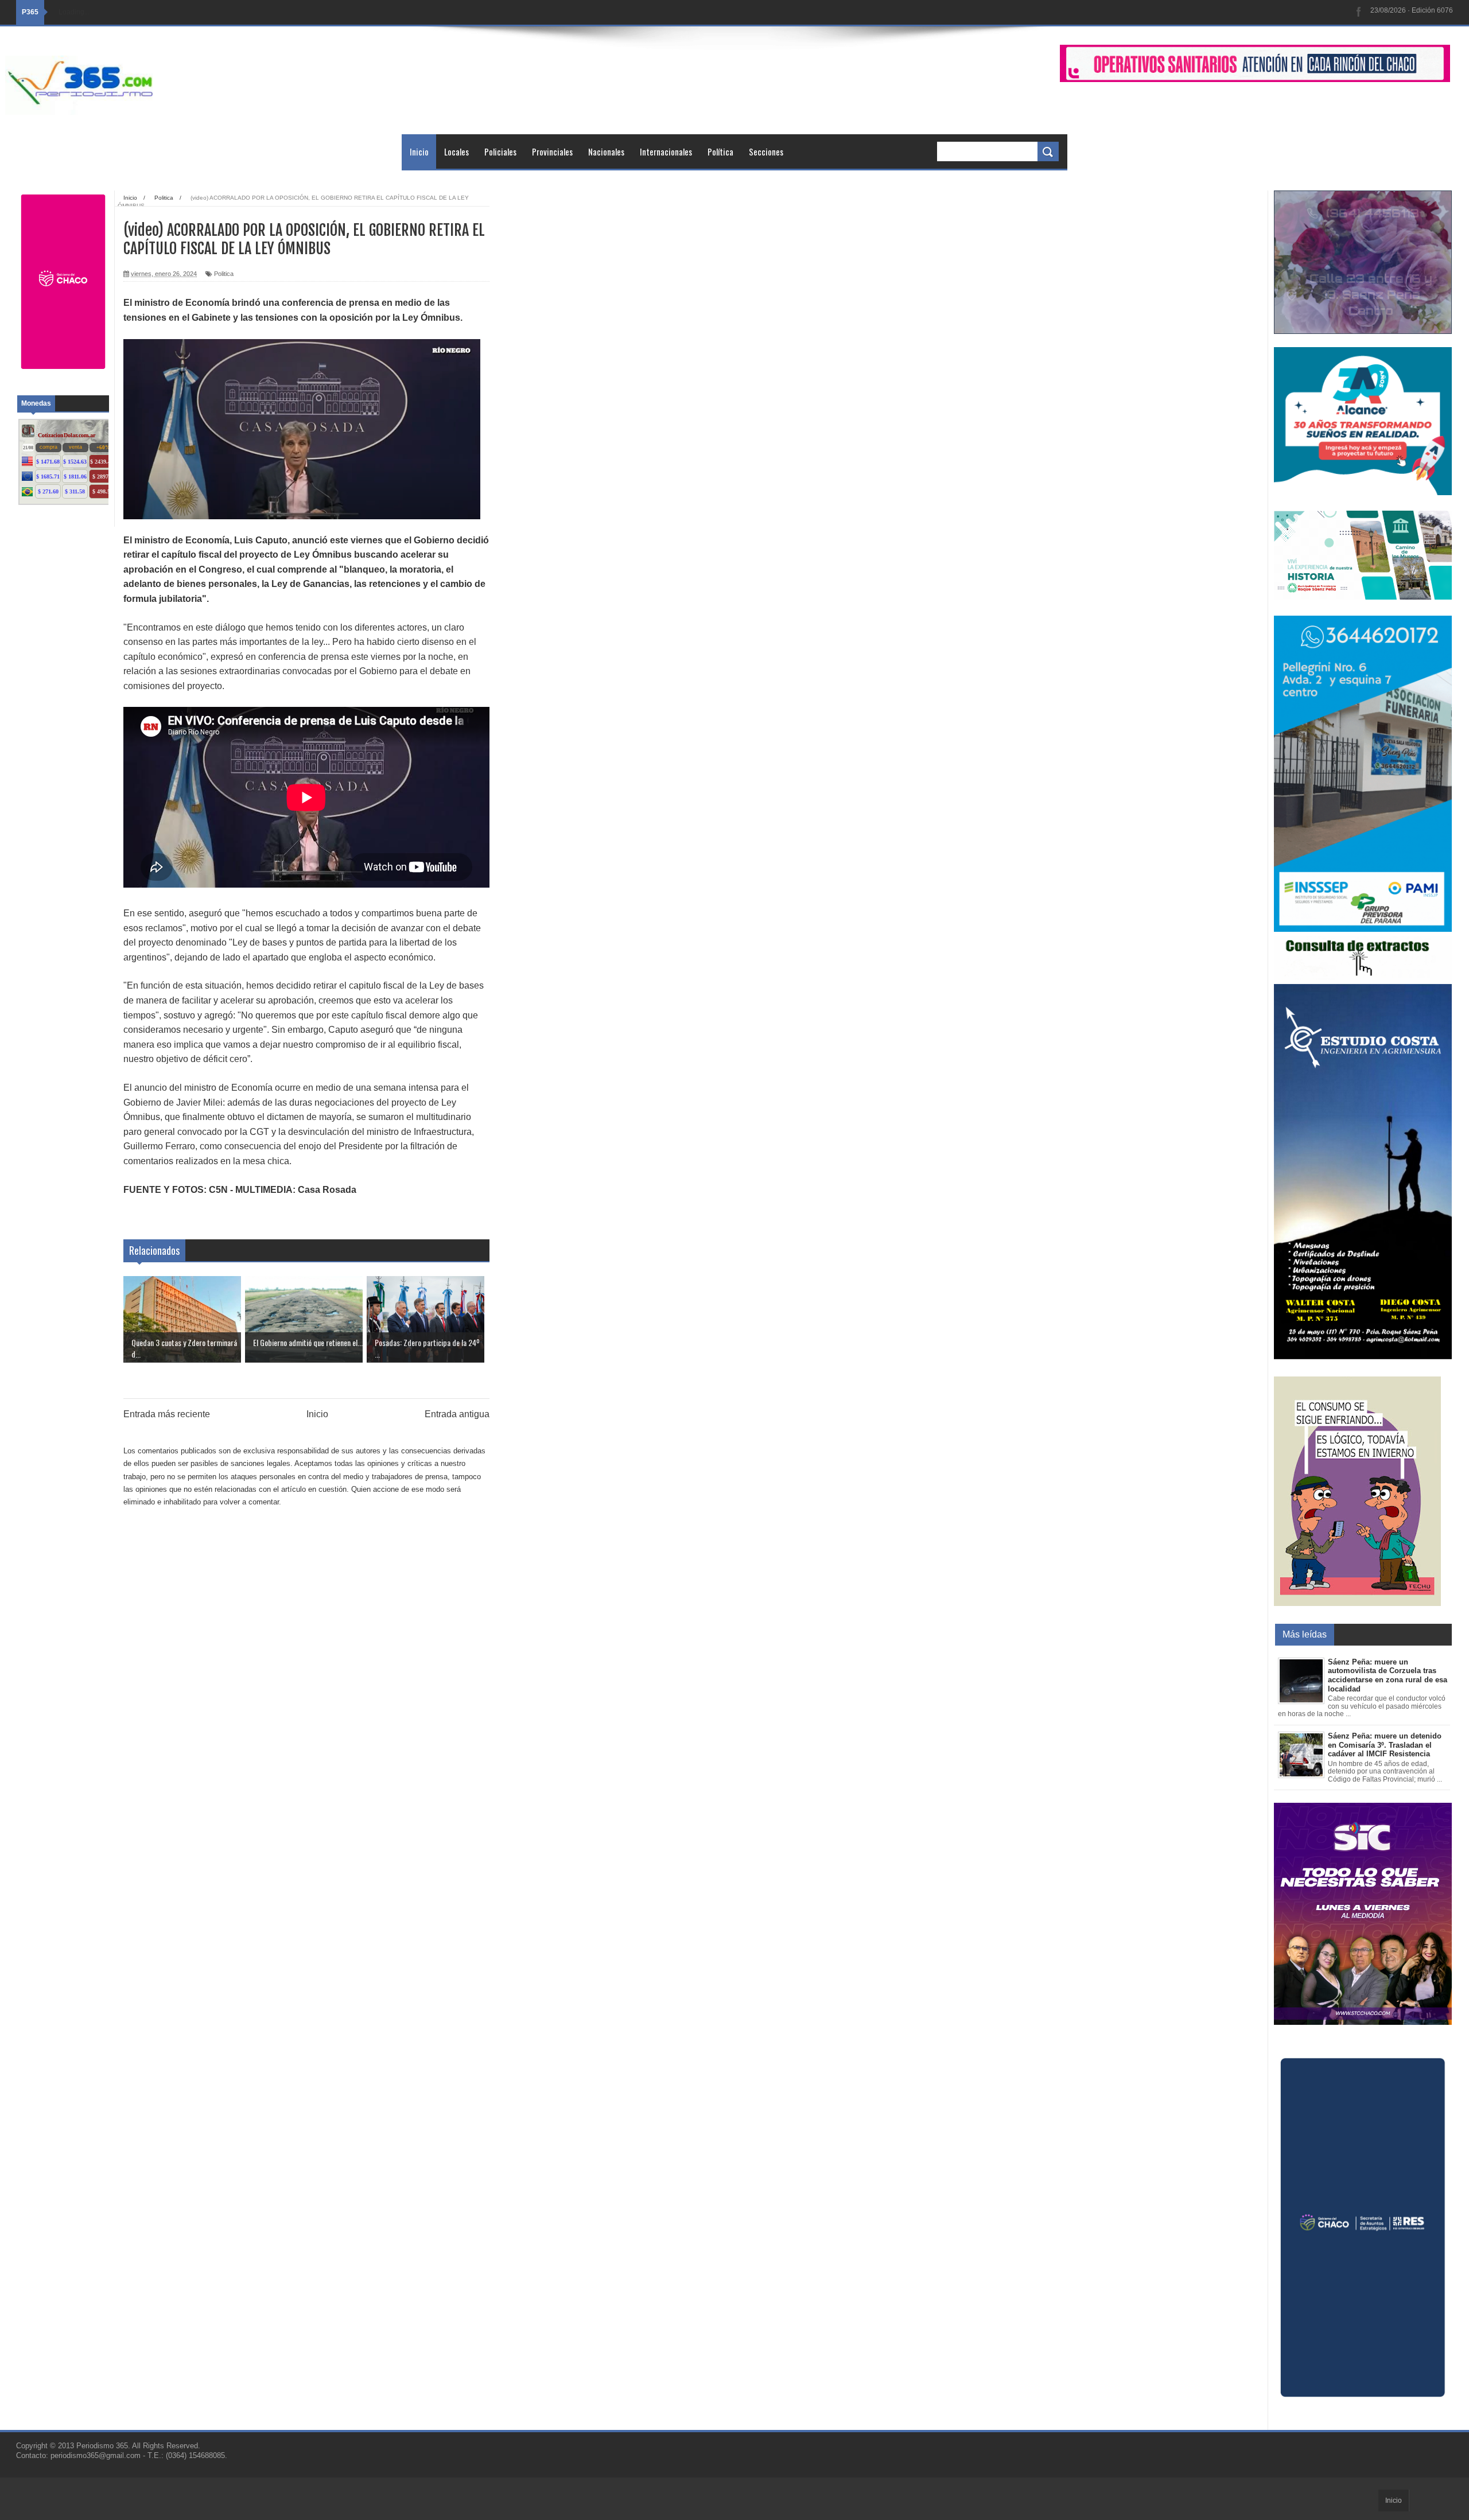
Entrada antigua (457, 1414)
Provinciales (552, 151)
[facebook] (1359, 12)
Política (720, 151)
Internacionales (666, 151)
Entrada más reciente (167, 1414)
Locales (456, 151)
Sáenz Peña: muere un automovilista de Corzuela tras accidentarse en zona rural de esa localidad (1388, 1675)
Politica (224, 274)
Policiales (500, 151)
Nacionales (606, 151)
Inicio (419, 151)
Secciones (766, 151)
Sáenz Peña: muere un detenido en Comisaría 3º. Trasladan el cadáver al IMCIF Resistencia (1385, 1745)
